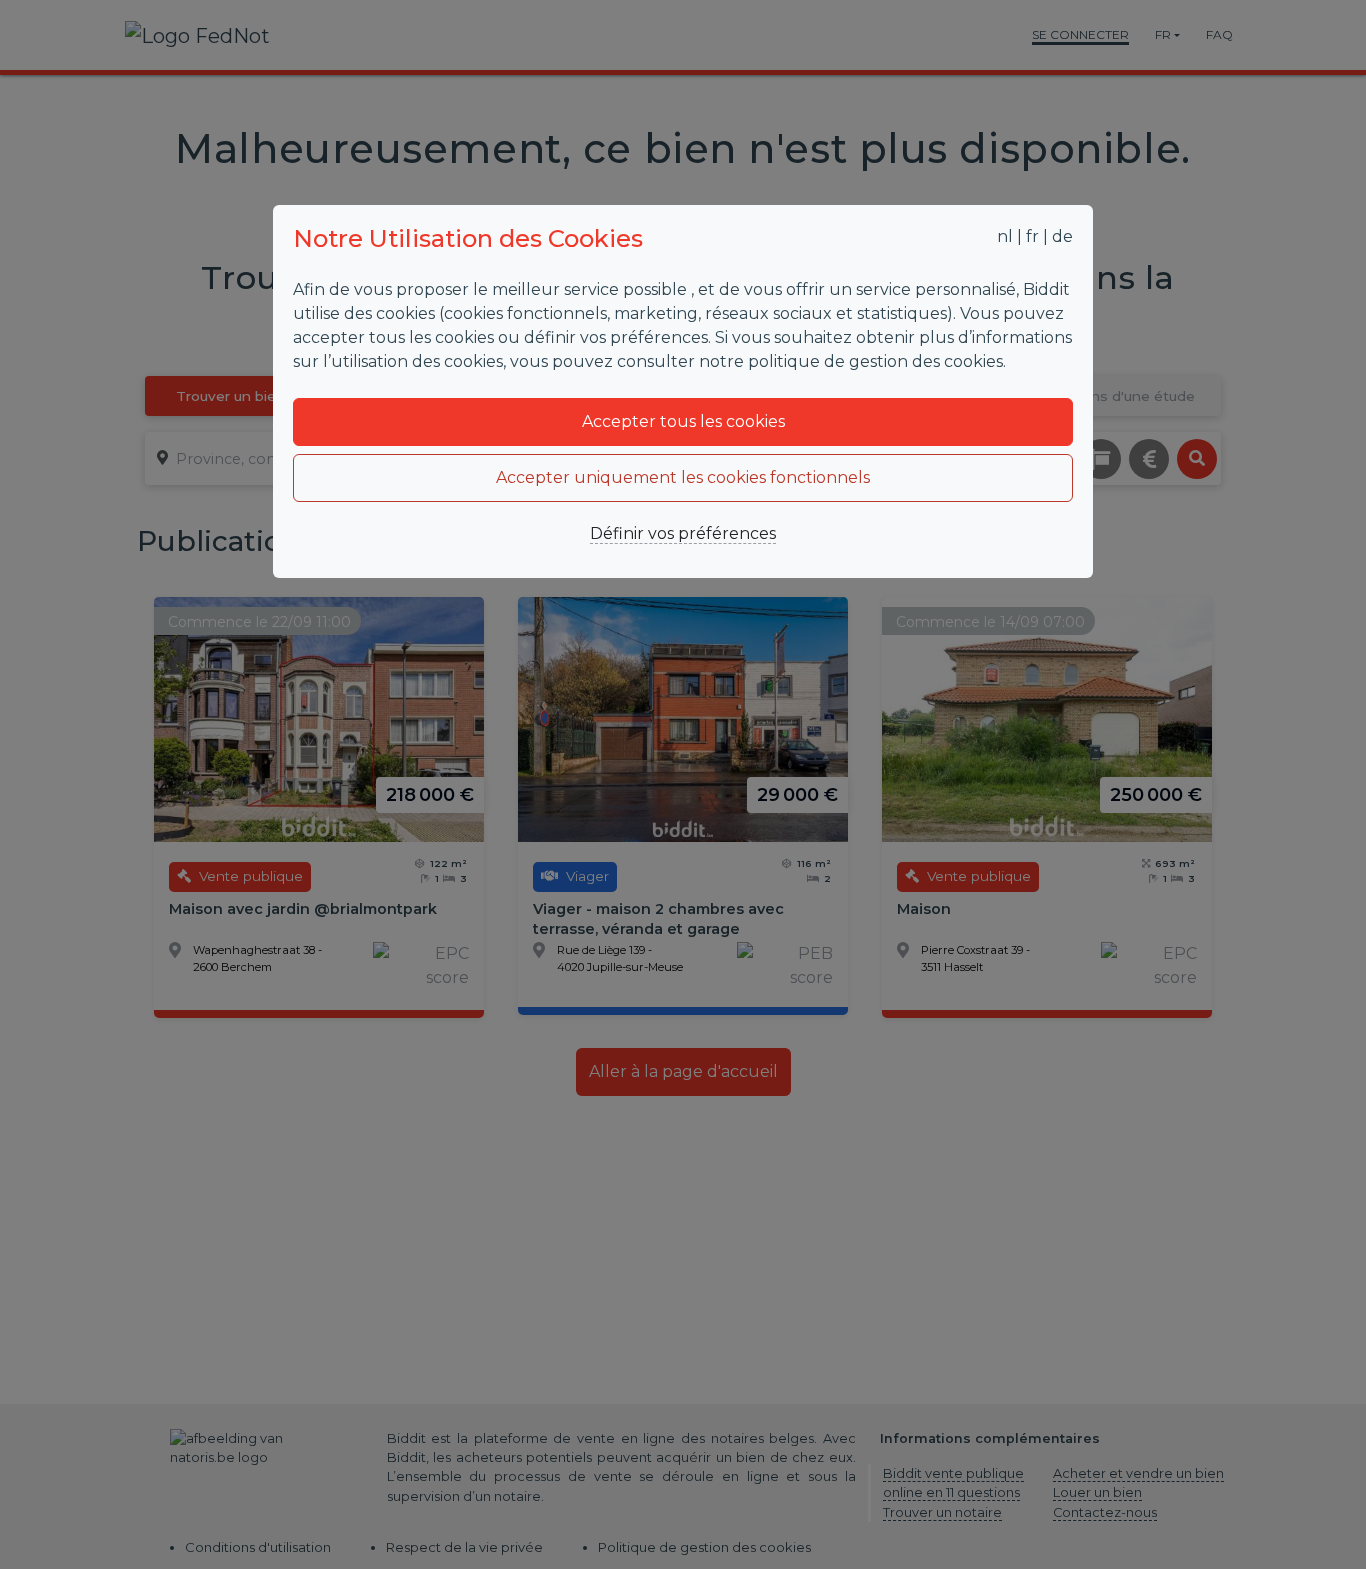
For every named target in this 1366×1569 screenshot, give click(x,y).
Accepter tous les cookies (683, 421)
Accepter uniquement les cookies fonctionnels (683, 477)
